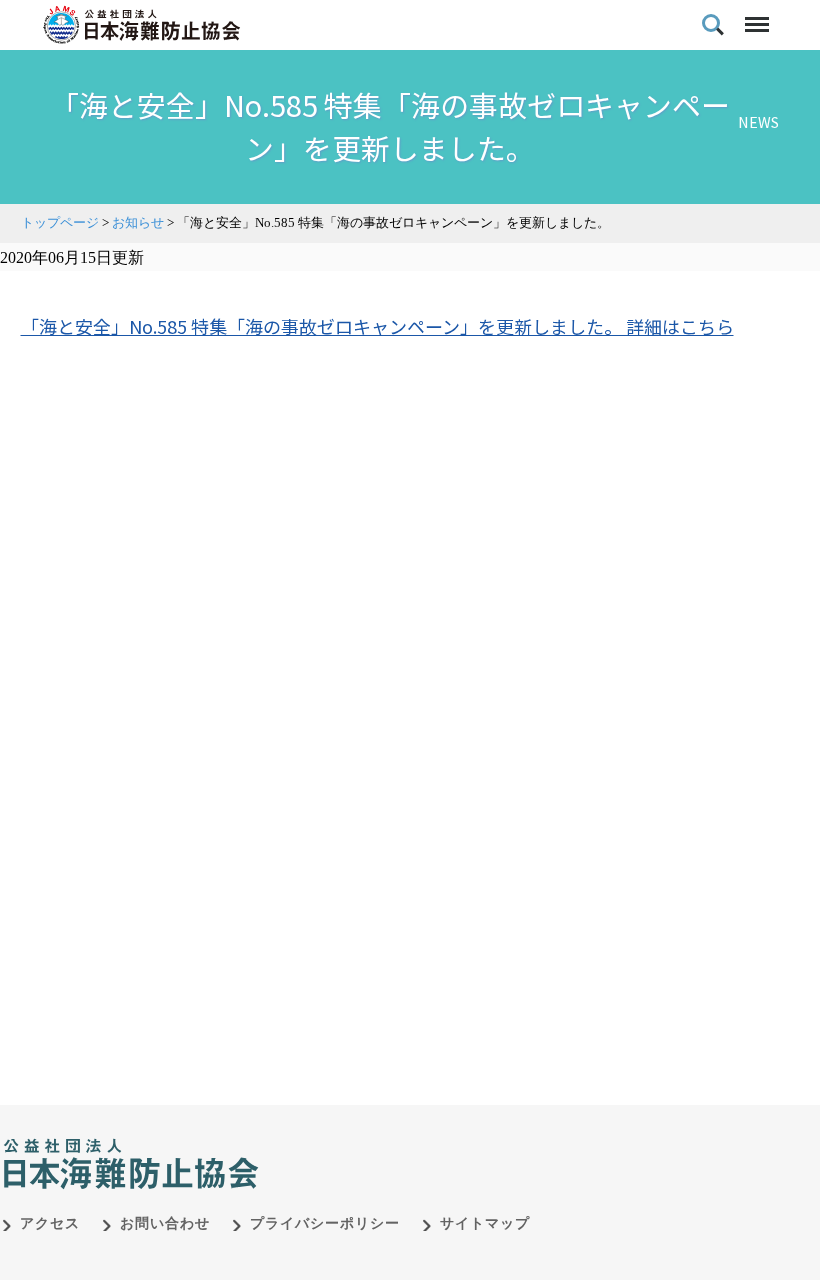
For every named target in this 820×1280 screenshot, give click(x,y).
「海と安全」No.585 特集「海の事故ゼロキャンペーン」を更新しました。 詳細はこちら (377, 326)
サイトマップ (485, 1223)
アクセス (50, 1223)
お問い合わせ (165, 1223)
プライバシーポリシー (325, 1223)
